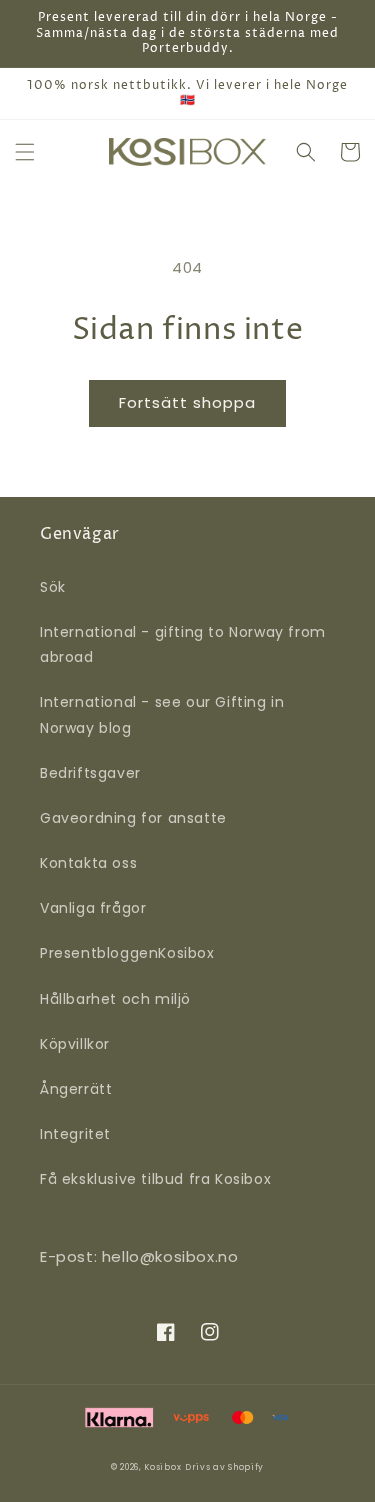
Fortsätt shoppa (187, 402)
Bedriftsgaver (90, 773)
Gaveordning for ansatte (133, 818)
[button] (25, 152)
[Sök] (306, 152)
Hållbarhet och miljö (115, 999)
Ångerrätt (76, 1089)
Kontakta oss (88, 863)
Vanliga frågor (93, 908)
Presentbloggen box (127, 953)
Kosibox (162, 1467)
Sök (53, 587)
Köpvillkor (75, 1044)
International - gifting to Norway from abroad (183, 644)
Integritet (75, 1134)
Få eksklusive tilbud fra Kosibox (155, 1179)
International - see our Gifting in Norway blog (162, 714)
